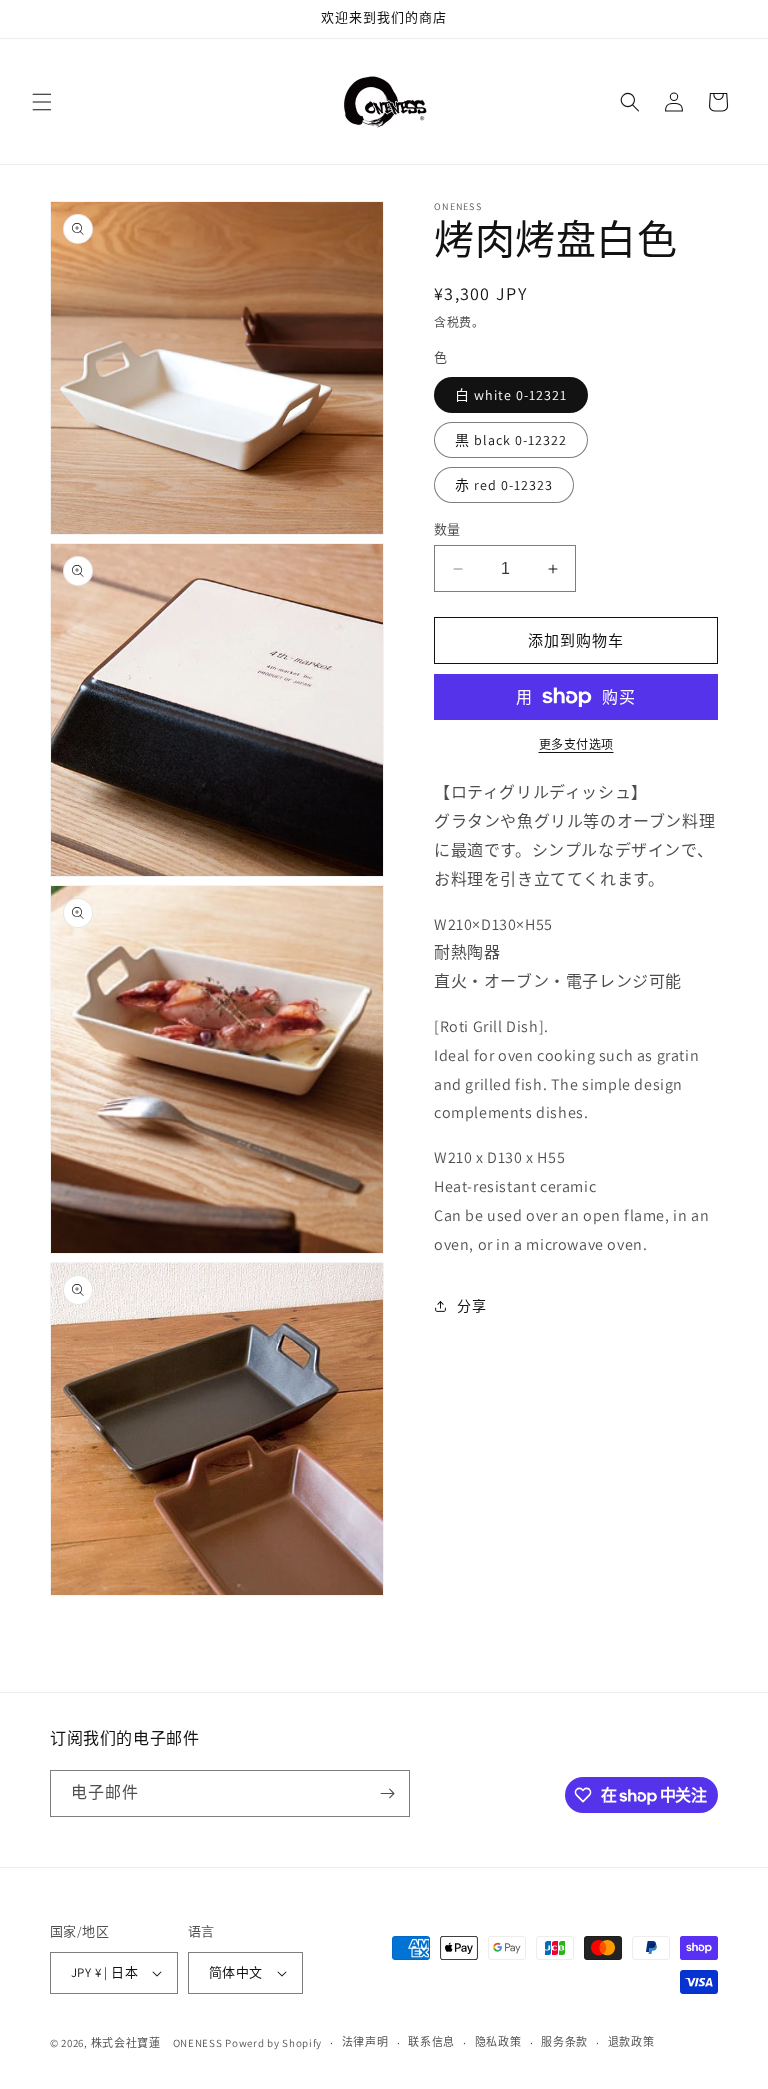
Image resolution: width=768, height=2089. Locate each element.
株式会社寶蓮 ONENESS (157, 2043)
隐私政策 (498, 2042)
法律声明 (365, 2042)
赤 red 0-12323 (504, 485)
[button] (42, 102)
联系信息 (431, 2042)
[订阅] (387, 1793)
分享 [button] (471, 1306)
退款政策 (631, 2042)
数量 (447, 529)
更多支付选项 (576, 744)
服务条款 (564, 2042)
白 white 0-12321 (511, 395)
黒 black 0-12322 (511, 440)
